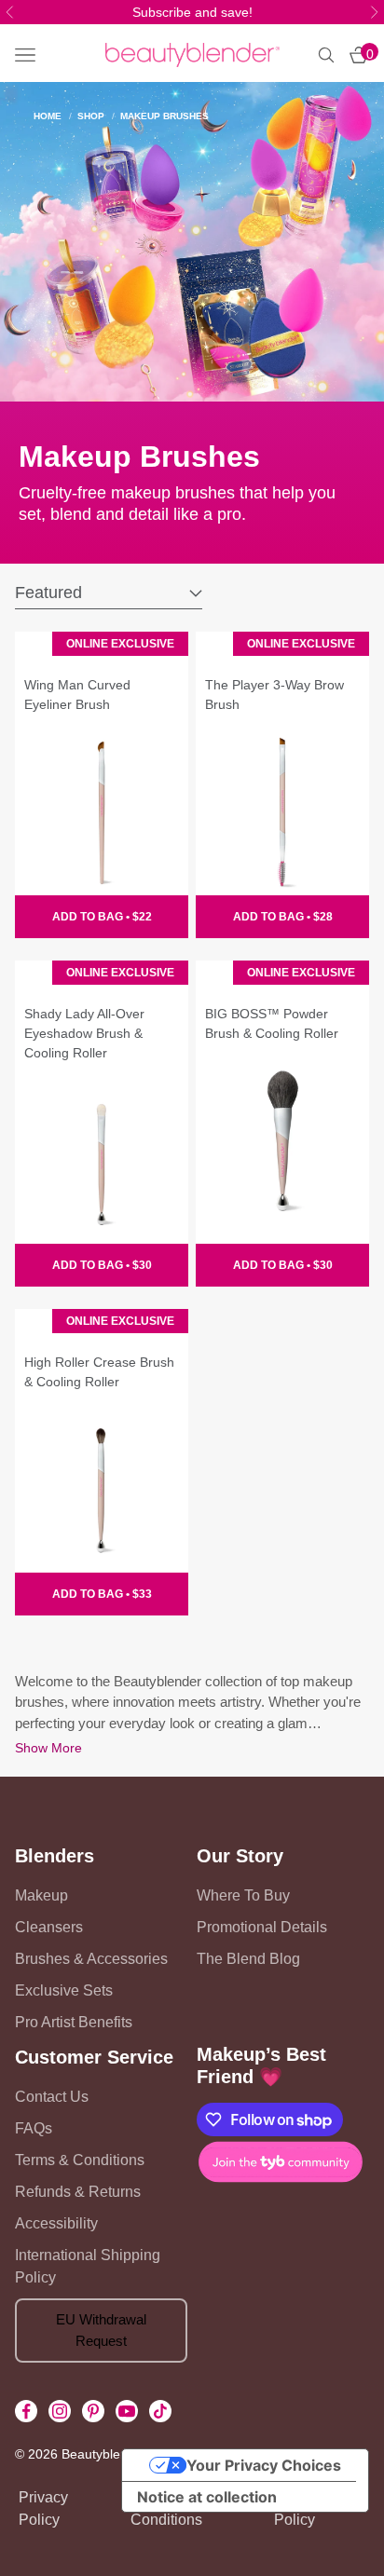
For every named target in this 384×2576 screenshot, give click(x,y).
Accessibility (56, 2223)
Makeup (41, 1895)
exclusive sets (64, 1990)
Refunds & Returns (78, 2192)
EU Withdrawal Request (101, 2330)
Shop (91, 116)
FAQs (34, 2128)
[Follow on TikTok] (160, 2411)
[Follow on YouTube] (127, 2411)
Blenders (55, 1856)
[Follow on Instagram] (60, 2411)
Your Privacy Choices (264, 2465)
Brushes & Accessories (91, 1959)
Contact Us (52, 2097)
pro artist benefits (74, 2022)
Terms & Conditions (80, 2160)
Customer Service (94, 2057)
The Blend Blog (248, 1959)
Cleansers (49, 1927)
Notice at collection (207, 2497)
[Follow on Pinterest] (93, 2411)
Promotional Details (262, 1927)
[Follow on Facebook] (26, 2411)
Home (48, 116)
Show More (48, 1748)
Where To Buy (243, 1895)
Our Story (240, 1856)
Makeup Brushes (165, 116)
